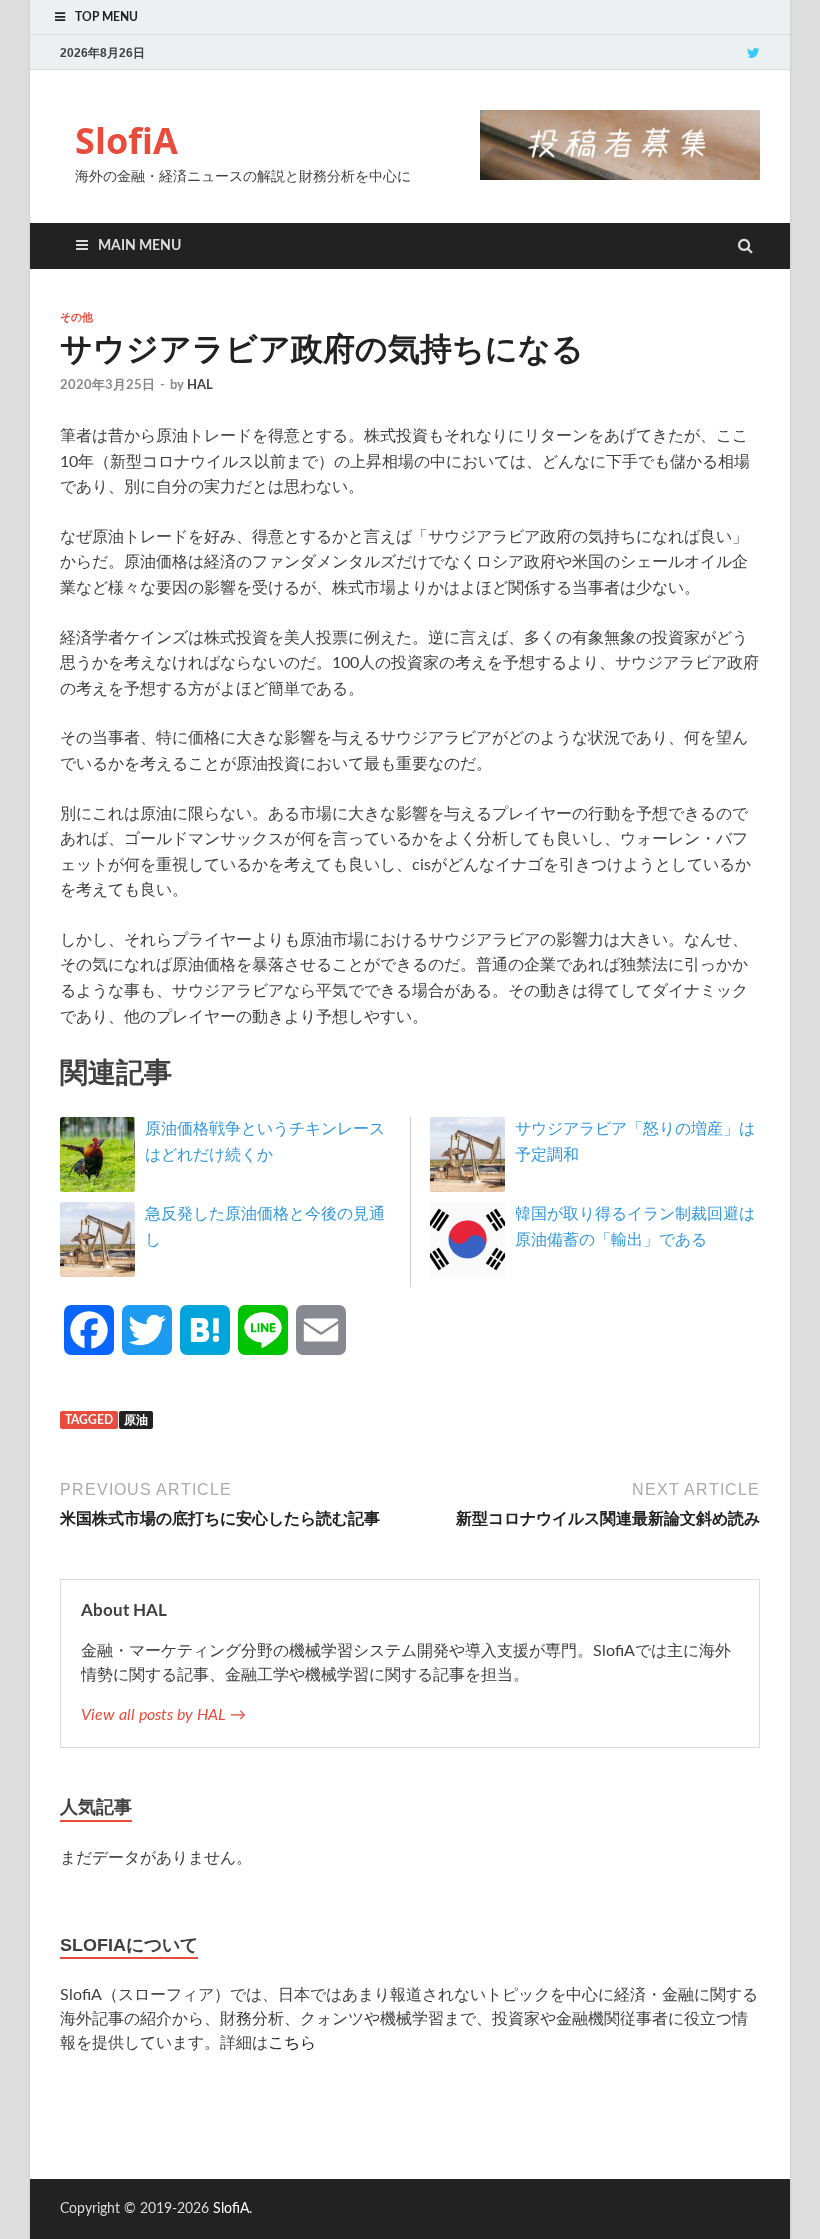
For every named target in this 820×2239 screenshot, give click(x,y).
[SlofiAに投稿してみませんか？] (620, 175)
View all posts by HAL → (163, 1715)
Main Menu (139, 246)
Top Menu (106, 17)
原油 (136, 1420)
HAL (200, 385)
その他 (76, 317)
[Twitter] (753, 52)
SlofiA (126, 140)
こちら (292, 2043)
